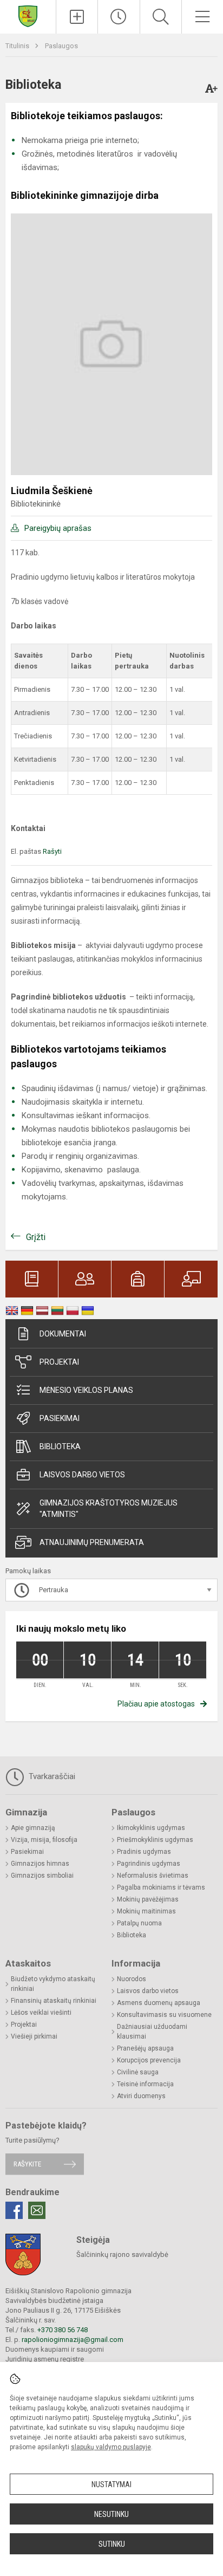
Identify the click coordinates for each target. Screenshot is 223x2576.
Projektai (59, 1362)
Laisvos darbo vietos (82, 1475)
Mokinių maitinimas (146, 1911)
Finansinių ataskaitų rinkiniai (54, 2001)
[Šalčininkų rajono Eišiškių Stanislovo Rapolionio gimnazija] (28, 15)
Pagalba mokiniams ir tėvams (161, 1887)
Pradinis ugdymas (144, 1852)
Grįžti (36, 1237)
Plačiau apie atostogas (156, 1704)
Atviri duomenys (141, 2096)
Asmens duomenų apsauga (159, 2003)
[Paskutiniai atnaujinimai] (119, 17)
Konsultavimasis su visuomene (164, 2015)
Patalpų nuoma (139, 1923)
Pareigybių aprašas (58, 528)
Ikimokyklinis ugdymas (151, 1828)
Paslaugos (61, 46)
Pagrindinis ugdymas (149, 1864)
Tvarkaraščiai (51, 1776)
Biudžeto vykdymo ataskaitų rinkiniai (53, 1984)
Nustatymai (111, 2484)
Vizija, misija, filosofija (44, 1840)
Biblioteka (60, 1446)
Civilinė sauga (138, 2072)
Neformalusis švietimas (153, 1876)
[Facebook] (14, 2210)
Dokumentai (63, 1334)
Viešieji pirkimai (34, 2036)
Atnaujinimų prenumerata (92, 1542)
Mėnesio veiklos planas (86, 1390)
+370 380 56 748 (63, 2330)
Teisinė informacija (145, 2084)
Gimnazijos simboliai (42, 1876)
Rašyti (52, 851)
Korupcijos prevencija (149, 2060)
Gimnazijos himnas (40, 1864)
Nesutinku (111, 2514)
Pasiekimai (60, 1418)
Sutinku (112, 2544)
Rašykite (27, 2164)
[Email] (37, 2210)
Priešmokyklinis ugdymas (155, 1840)
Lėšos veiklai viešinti (41, 2013)
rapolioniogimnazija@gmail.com (73, 2340)
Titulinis (18, 46)
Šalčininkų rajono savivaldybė (122, 2254)
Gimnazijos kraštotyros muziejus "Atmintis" (109, 1508)
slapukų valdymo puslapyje (111, 2447)
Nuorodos (132, 1979)
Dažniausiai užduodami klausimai (152, 2032)
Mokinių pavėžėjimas (148, 1899)
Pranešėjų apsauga (145, 2048)
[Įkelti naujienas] (77, 17)
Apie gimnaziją (33, 1828)
